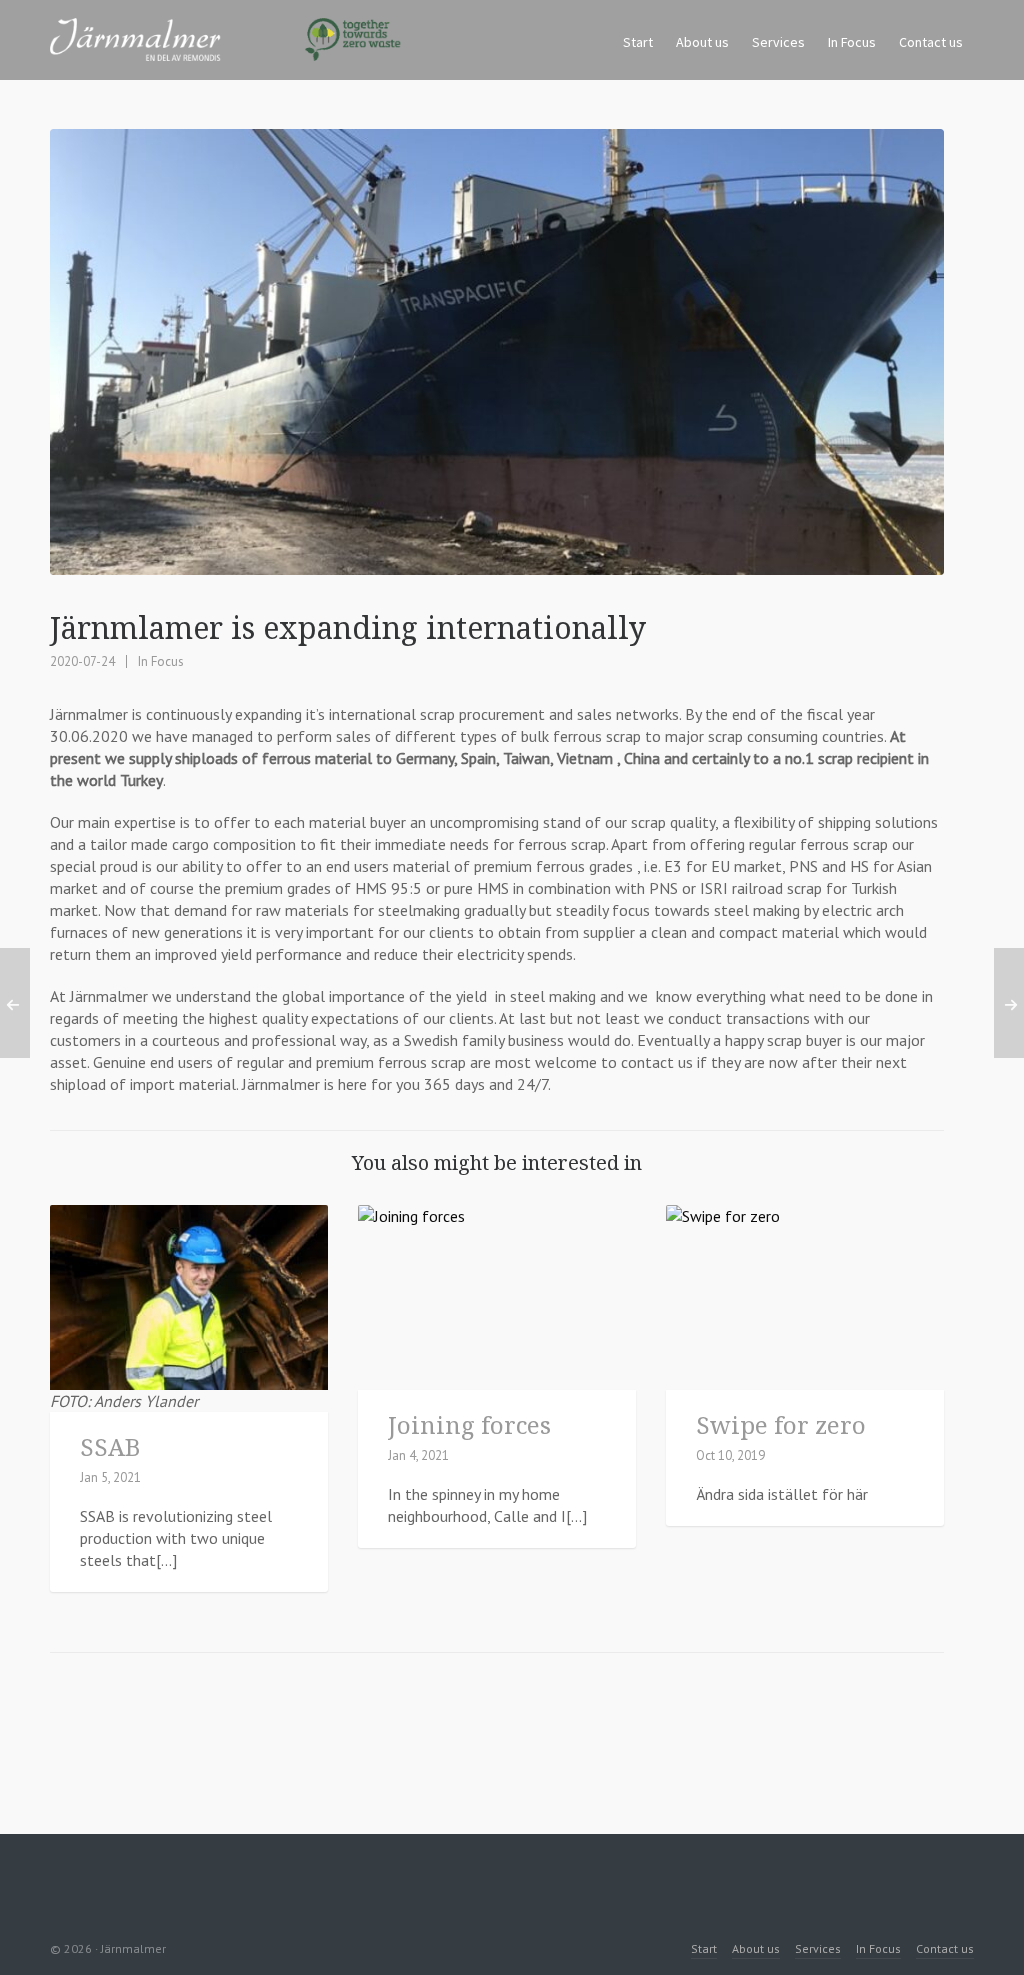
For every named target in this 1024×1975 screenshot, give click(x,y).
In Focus (161, 661)
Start (704, 1948)
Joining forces (469, 1424)
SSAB (110, 1446)
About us (756, 1948)
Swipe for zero (781, 1424)
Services (818, 1948)
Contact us (945, 1948)
